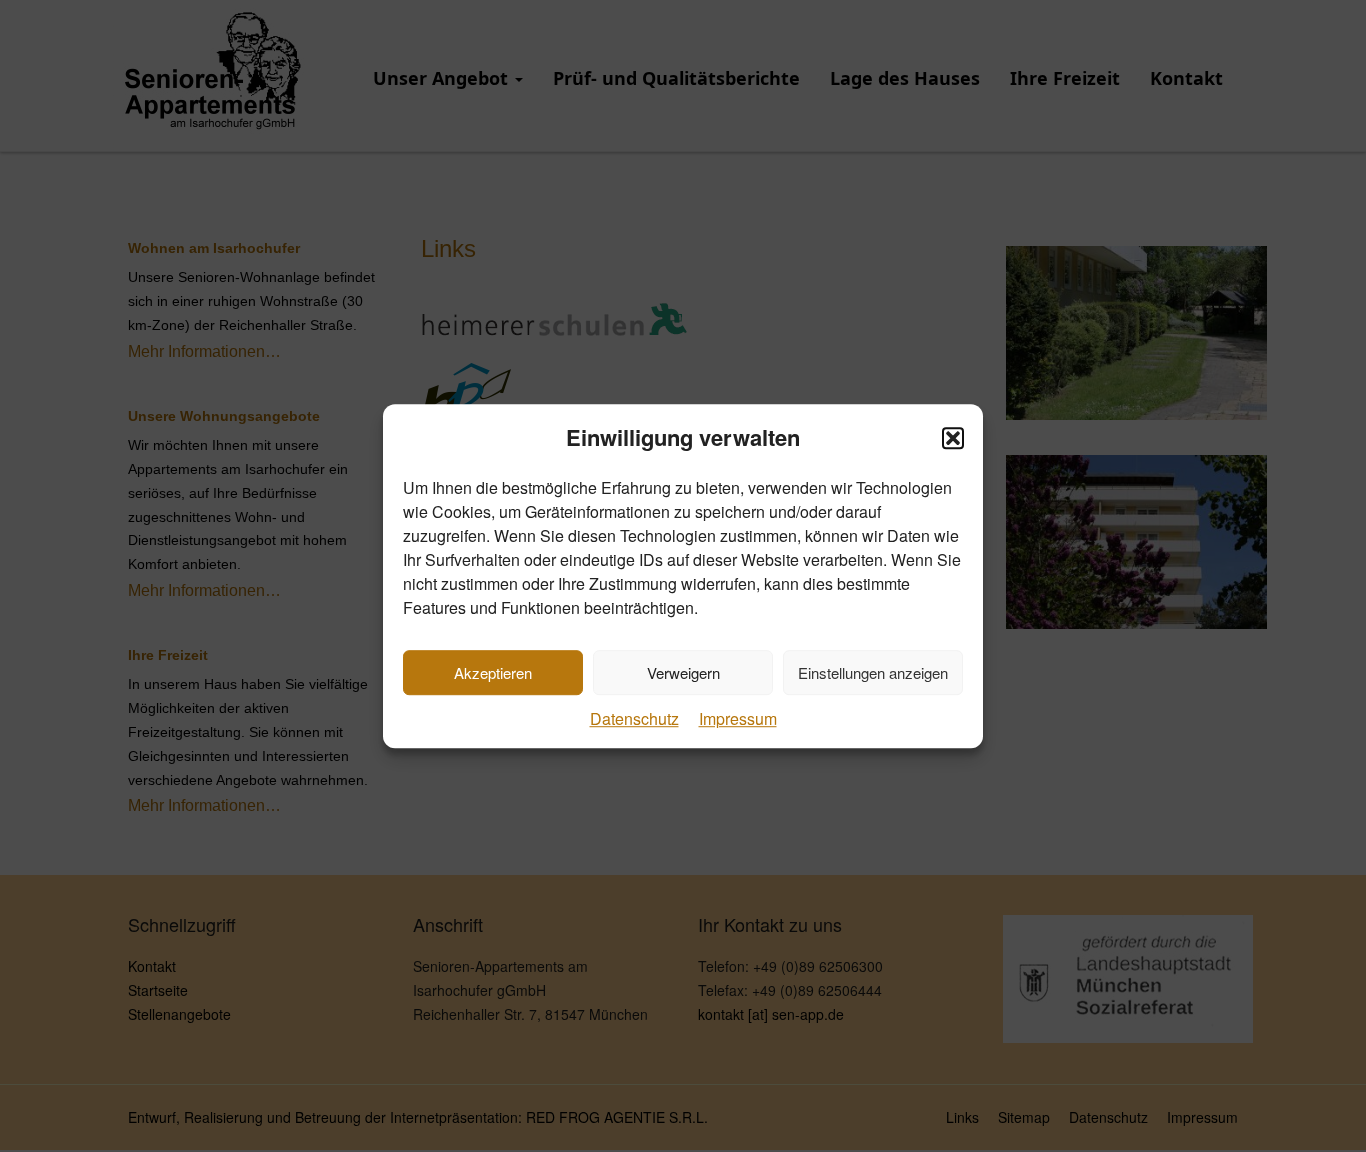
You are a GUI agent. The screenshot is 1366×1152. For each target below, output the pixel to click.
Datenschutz (634, 719)
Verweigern (683, 672)
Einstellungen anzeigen (873, 672)
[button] (953, 438)
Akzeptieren (493, 672)
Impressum (738, 719)
